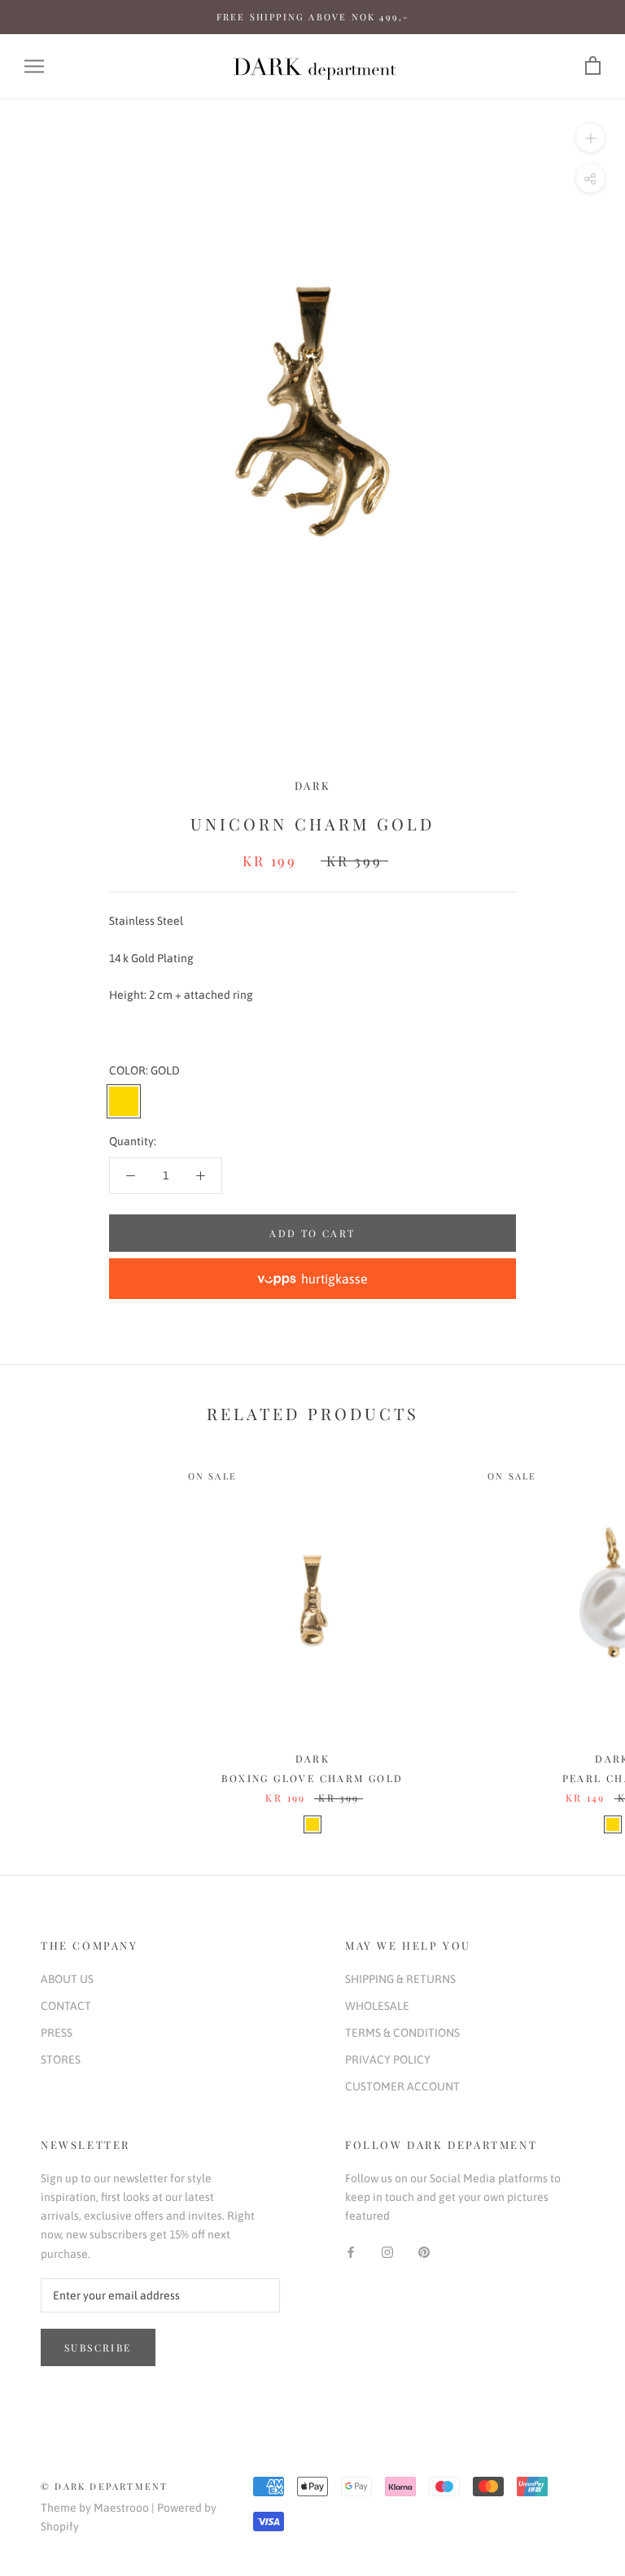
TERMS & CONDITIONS (402, 2033)
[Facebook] (351, 2251)
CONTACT (66, 2006)
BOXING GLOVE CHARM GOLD (312, 1778)
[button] (312, 1279)
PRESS (57, 2033)
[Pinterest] (424, 2251)
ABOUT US (67, 1979)
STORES (61, 2059)
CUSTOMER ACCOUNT (402, 2086)
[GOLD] (312, 1824)
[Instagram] (387, 2251)
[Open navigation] (34, 66)
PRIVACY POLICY (388, 2059)
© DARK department (104, 2486)
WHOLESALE (377, 2006)
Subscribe (98, 2347)
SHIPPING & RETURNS (400, 1979)
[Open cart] (593, 66)
